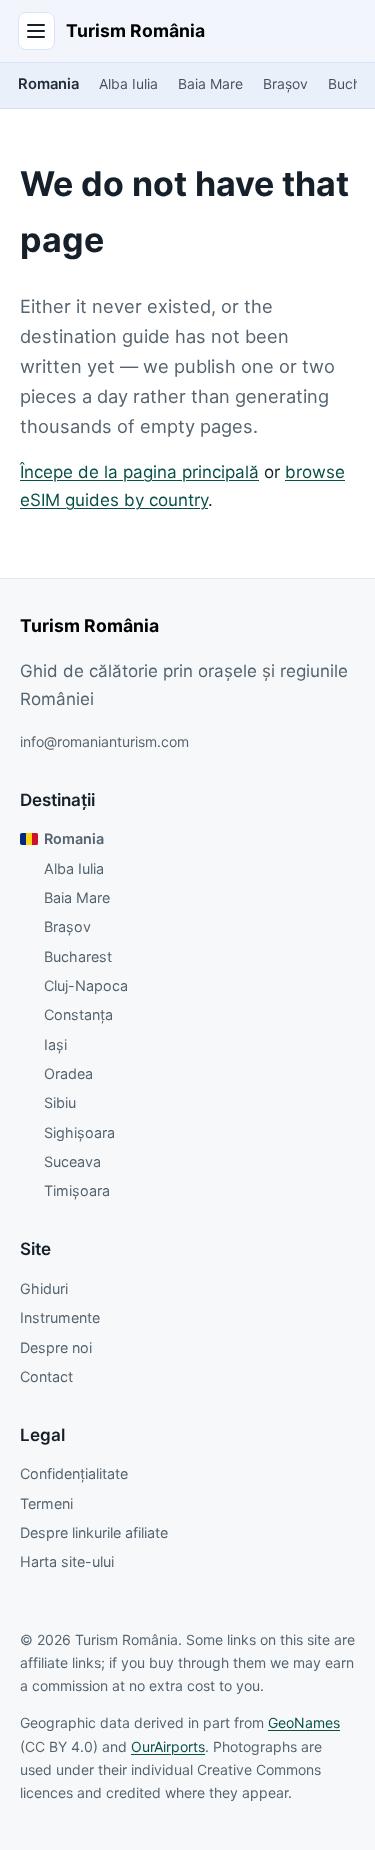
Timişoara (77, 1190)
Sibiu (60, 1102)
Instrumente (60, 1317)
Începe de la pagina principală (139, 472)
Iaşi (55, 1044)
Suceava (72, 1161)
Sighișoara (79, 1132)
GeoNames (304, 1722)
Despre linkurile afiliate (94, 1532)
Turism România (135, 30)
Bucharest (78, 956)
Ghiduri (44, 1288)
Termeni (46, 1503)
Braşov (285, 84)
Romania (48, 84)
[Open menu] (37, 31)
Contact (46, 1376)
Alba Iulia (128, 84)
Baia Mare (210, 84)
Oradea (68, 1073)
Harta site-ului (67, 1561)
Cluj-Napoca (86, 985)
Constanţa (78, 1014)
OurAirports (168, 1746)
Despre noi (56, 1347)
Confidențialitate (74, 1473)
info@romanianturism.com (104, 741)
